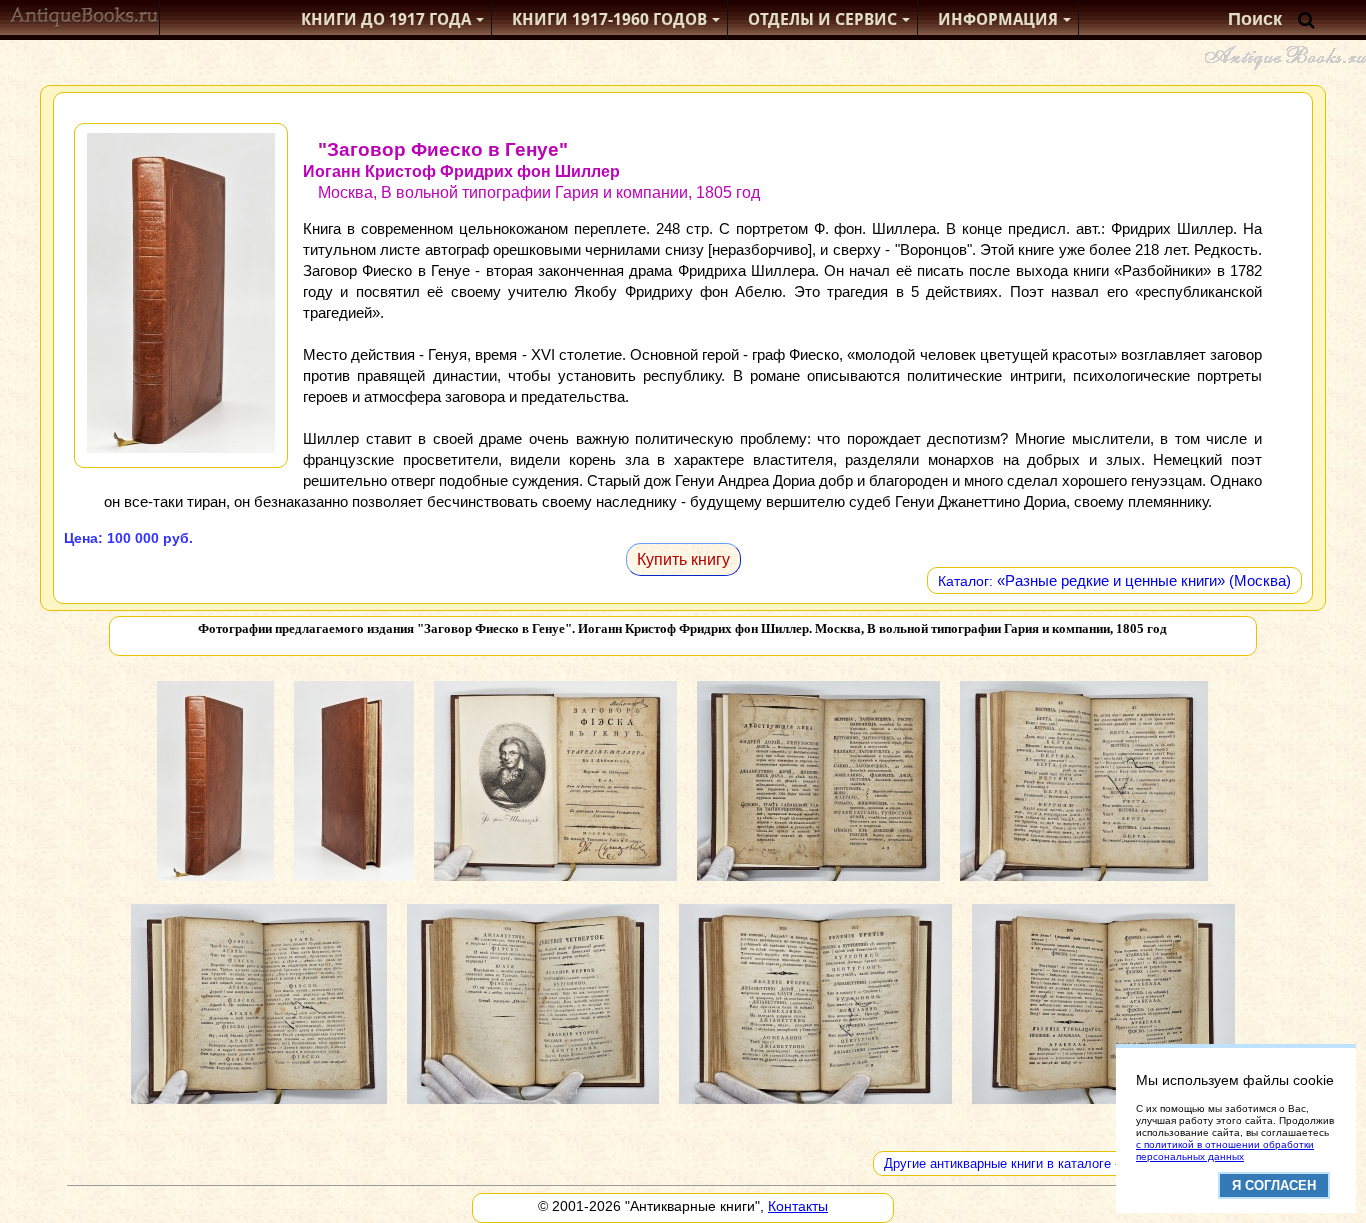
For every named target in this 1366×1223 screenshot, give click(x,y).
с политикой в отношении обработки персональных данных (1225, 1150)
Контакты (798, 1206)
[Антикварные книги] (84, 19)
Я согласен (1274, 1185)
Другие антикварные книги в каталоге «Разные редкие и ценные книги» (1099, 1163)
